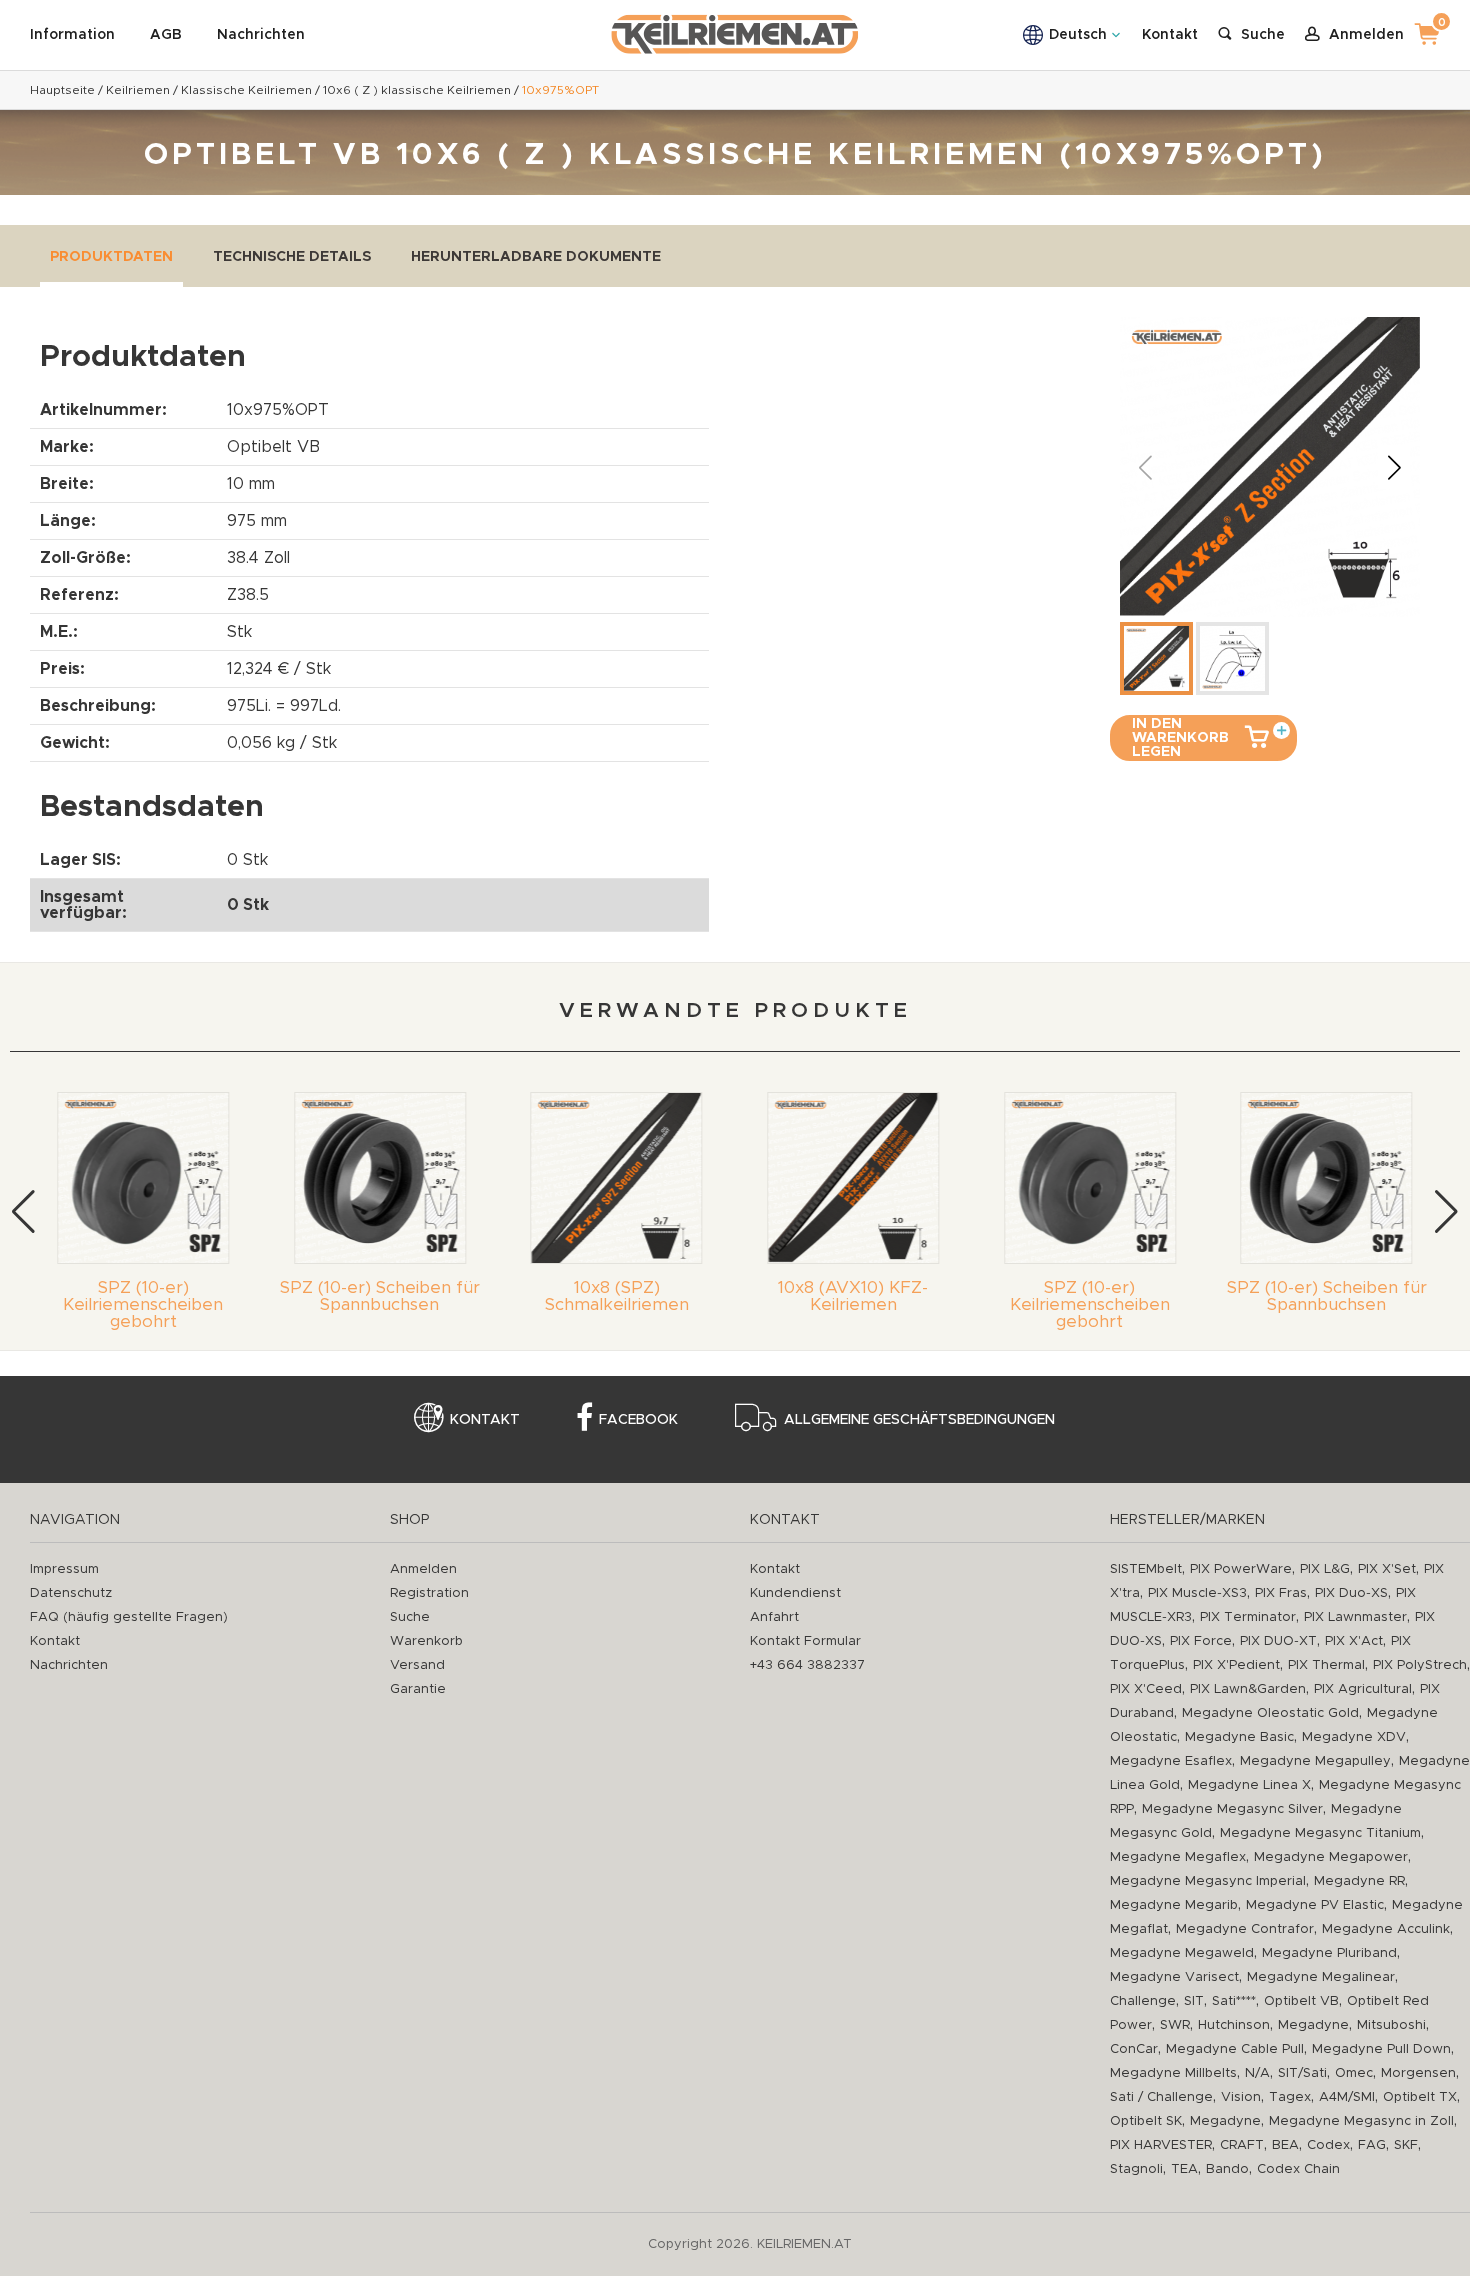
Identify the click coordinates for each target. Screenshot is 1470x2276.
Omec (1354, 2073)
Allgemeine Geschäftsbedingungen (919, 1420)
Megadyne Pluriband (1329, 1953)
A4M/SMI (1347, 2097)
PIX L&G (1325, 1569)
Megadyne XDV (1354, 1737)
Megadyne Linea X (1249, 1785)
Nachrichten (261, 35)
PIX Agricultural (1363, 1689)
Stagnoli (1136, 2169)
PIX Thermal (1326, 1665)
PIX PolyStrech (1420, 1665)
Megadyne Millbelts (1173, 2073)
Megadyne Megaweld (1182, 1953)
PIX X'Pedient (1236, 1665)
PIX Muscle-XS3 (1197, 1593)
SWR (1175, 2025)
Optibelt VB (1301, 2001)
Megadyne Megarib (1174, 1905)
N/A (1257, 2073)
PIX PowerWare (1241, 1569)
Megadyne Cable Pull (1235, 2049)
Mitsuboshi (1391, 2025)
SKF (1406, 2145)
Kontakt (1170, 35)
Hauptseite (62, 90)
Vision (1241, 2097)
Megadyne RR (1359, 1881)
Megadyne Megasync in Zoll (1361, 2121)
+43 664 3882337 (807, 1665)
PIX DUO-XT (1278, 1641)
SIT (1194, 2001)
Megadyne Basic (1239, 1737)
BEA (1285, 2145)
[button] (1394, 467)
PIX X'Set (1387, 1569)
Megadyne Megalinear (1321, 1977)
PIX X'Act (1354, 1641)
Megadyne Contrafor (1245, 1929)
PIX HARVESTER (1161, 2145)
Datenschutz (71, 1593)
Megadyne (1313, 2025)
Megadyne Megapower (1331, 1857)
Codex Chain (1298, 2169)
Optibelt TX (1420, 2097)
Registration (429, 1593)
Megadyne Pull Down (1381, 2049)
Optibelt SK (1146, 2121)
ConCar (1134, 2049)
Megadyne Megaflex (1178, 1857)
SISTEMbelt (1146, 1569)
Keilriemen (138, 90)
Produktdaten (111, 257)
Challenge (1143, 2001)
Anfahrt (774, 1617)
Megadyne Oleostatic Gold (1270, 1713)
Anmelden (423, 1569)
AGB (166, 35)
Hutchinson (1234, 2025)
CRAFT (1242, 2145)
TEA (1184, 2169)
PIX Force (1201, 1641)
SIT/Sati (1302, 2073)
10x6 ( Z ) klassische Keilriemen (417, 90)
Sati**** (1234, 2001)
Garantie (418, 1689)
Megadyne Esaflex (1171, 1761)
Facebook (638, 1420)
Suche (410, 1617)
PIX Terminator (1248, 1617)
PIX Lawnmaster (1355, 1617)
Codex (1328, 2145)
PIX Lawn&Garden (1248, 1689)
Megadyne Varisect (1174, 1977)
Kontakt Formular (805, 1641)
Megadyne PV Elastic (1315, 1905)
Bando (1227, 2169)
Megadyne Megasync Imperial (1208, 1881)
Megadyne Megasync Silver (1232, 1809)
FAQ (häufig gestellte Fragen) (129, 1617)
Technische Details (292, 257)
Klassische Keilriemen (246, 90)
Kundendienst (795, 1593)
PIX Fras (1281, 1593)
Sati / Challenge (1161, 2097)
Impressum (64, 1569)
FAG (1372, 2145)
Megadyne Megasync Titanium (1320, 1833)
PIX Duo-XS (1351, 1593)
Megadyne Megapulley (1315, 1761)
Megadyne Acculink (1386, 1929)
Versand (417, 1665)
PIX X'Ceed (1146, 1689)
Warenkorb (426, 1641)
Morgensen (1418, 2073)
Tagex (1290, 2097)
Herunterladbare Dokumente (536, 257)
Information (72, 35)
